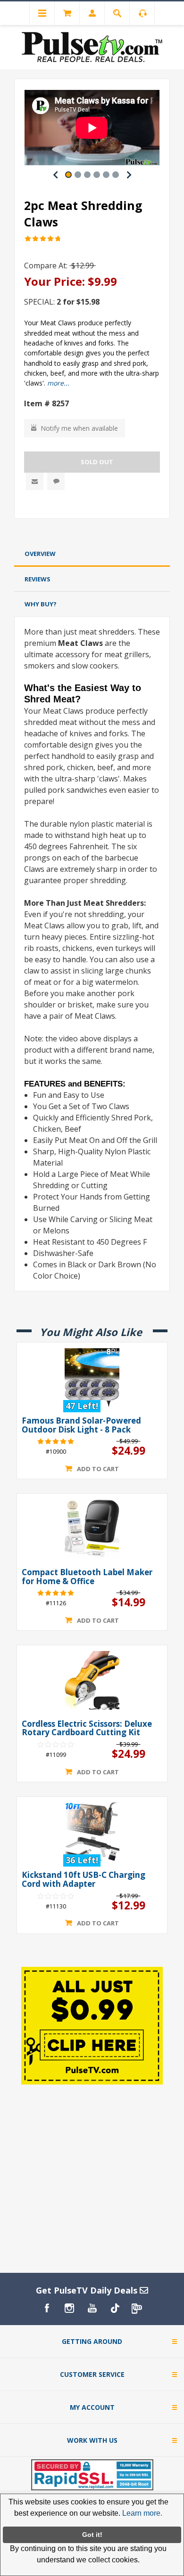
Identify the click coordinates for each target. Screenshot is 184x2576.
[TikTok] (115, 2308)
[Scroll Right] (129, 175)
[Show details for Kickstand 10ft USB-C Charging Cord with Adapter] (92, 1832)
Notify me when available (79, 428)
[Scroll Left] (55, 175)
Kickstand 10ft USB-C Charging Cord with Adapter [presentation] (84, 1880)
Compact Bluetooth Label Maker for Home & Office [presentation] (87, 1577)
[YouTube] (92, 2308)
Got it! (92, 2535)
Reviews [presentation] (38, 579)
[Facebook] (47, 2308)
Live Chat (56, 481)
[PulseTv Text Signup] (137, 2308)
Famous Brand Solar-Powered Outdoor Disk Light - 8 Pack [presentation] (81, 1425)
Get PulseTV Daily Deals (88, 2290)
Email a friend (35, 481)
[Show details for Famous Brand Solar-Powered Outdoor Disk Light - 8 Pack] (92, 1377)
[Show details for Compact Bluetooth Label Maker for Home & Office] (92, 1529)
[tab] (92, 554)
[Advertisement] (92, 532)
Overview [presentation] (40, 554)
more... (58, 383)
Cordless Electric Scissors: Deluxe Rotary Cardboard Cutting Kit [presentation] (87, 1728)
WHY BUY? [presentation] (41, 604)
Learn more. (142, 2513)
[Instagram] (69, 2308)
